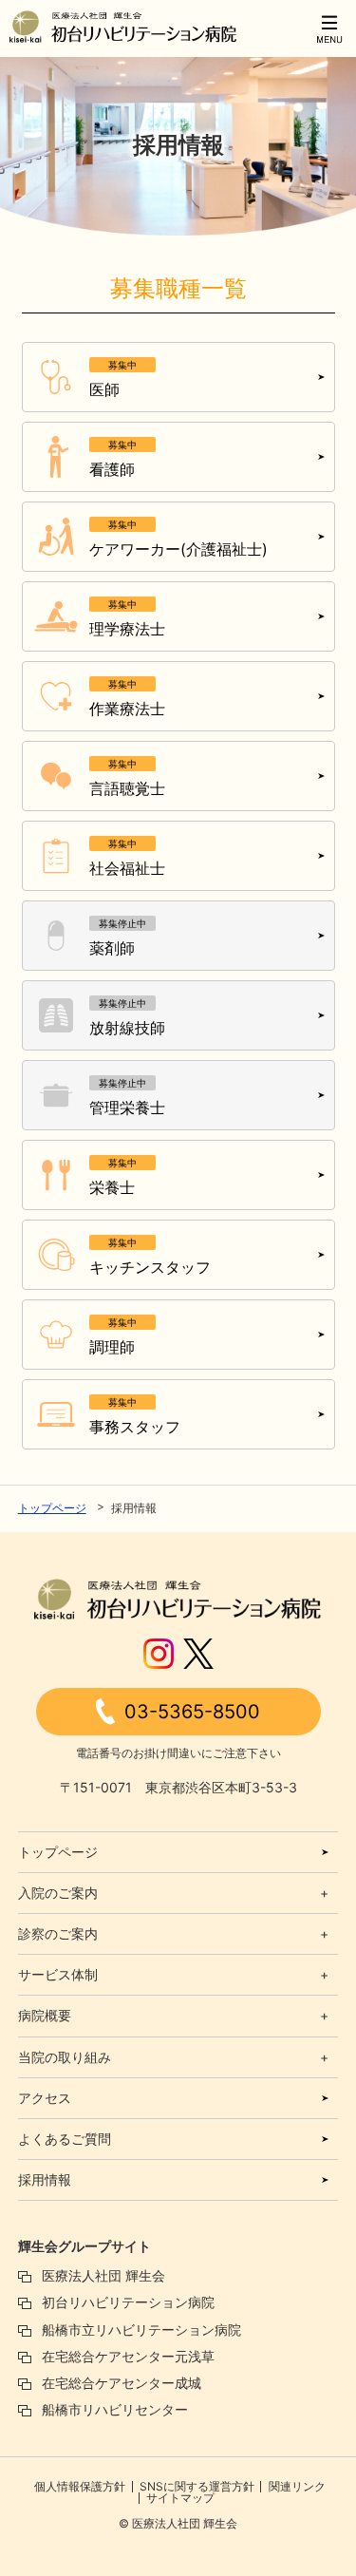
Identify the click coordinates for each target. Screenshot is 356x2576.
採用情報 (45, 2179)
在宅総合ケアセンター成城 (122, 2383)
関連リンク (297, 2486)
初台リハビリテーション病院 (128, 2302)
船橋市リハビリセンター (115, 2409)
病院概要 (45, 2015)
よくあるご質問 (65, 2139)
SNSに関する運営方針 (197, 2486)
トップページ (52, 1508)
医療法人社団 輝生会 (103, 2275)
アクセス (45, 2098)
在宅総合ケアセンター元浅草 (128, 2356)
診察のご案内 (58, 1933)
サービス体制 (58, 1974)
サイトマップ (180, 2498)
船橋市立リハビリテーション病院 (141, 2330)
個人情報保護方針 (80, 2486)
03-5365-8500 (192, 1712)
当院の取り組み (65, 2057)
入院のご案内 (58, 1893)
